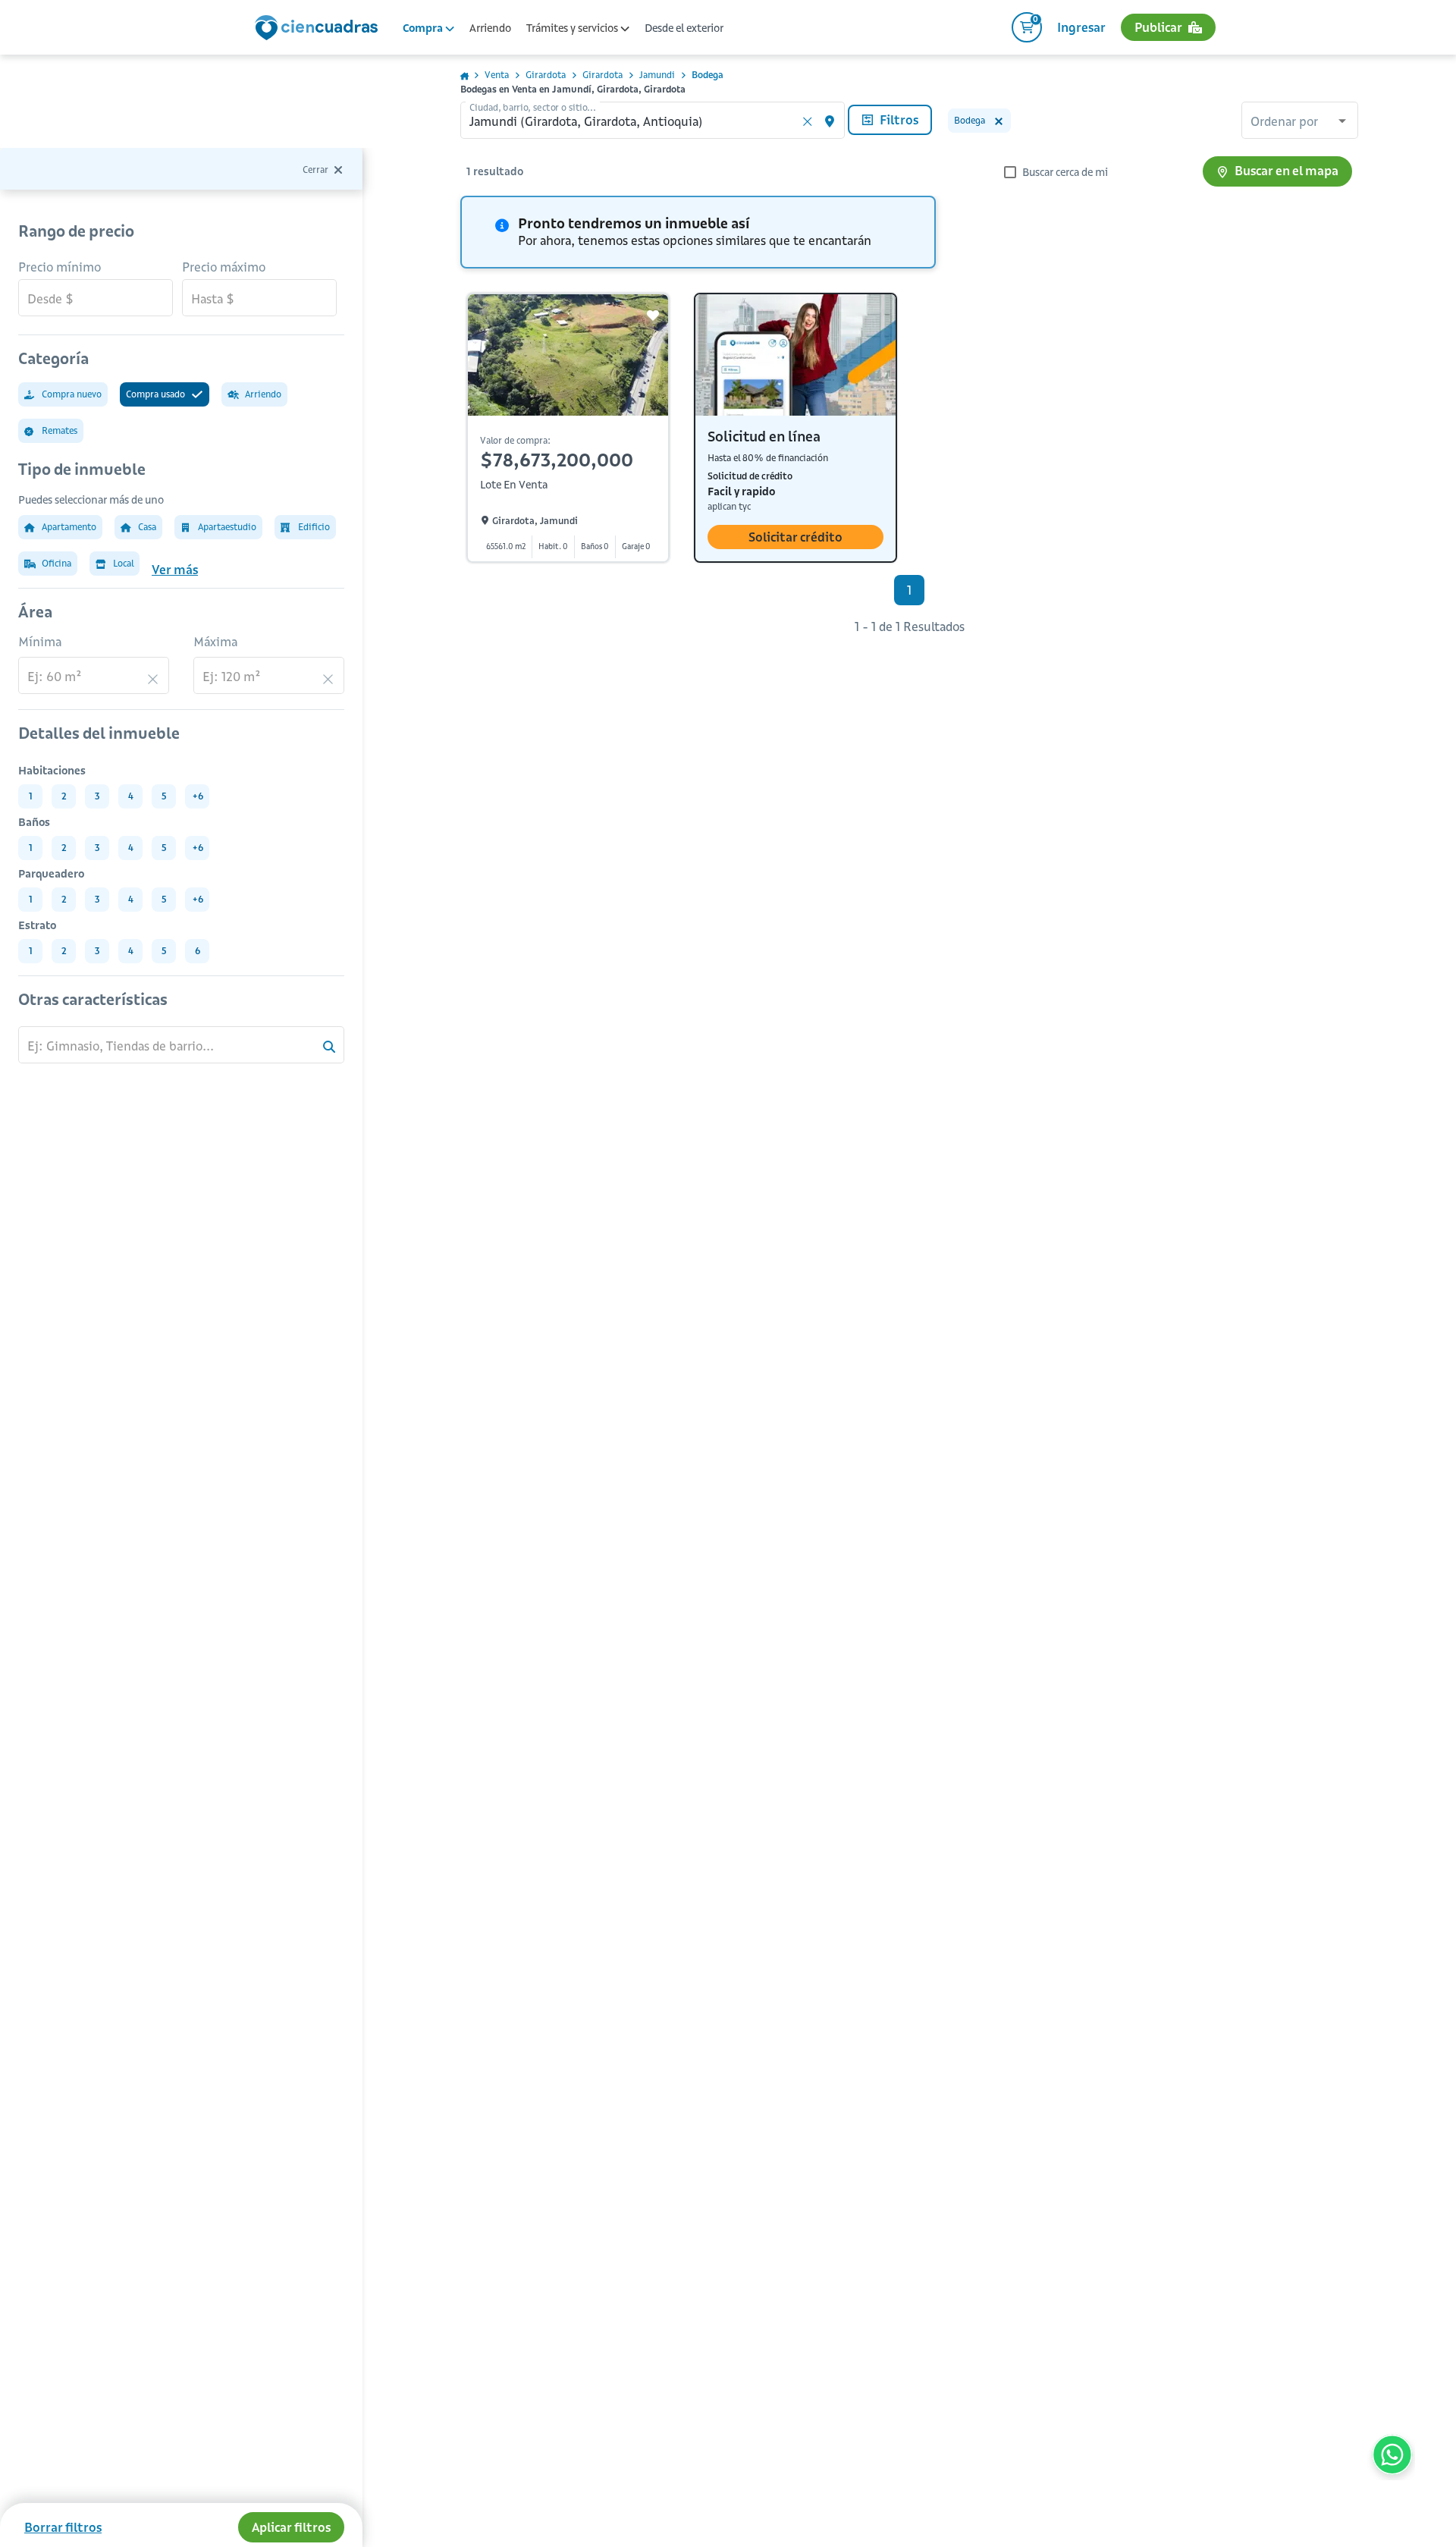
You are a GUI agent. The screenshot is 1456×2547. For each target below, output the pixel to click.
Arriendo (490, 28)
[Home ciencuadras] (319, 30)
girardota (546, 75)
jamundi (657, 75)
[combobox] (1300, 122)
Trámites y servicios (573, 28)
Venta (497, 75)
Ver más (175, 570)
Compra (424, 28)
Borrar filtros (63, 2527)
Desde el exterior (684, 28)
